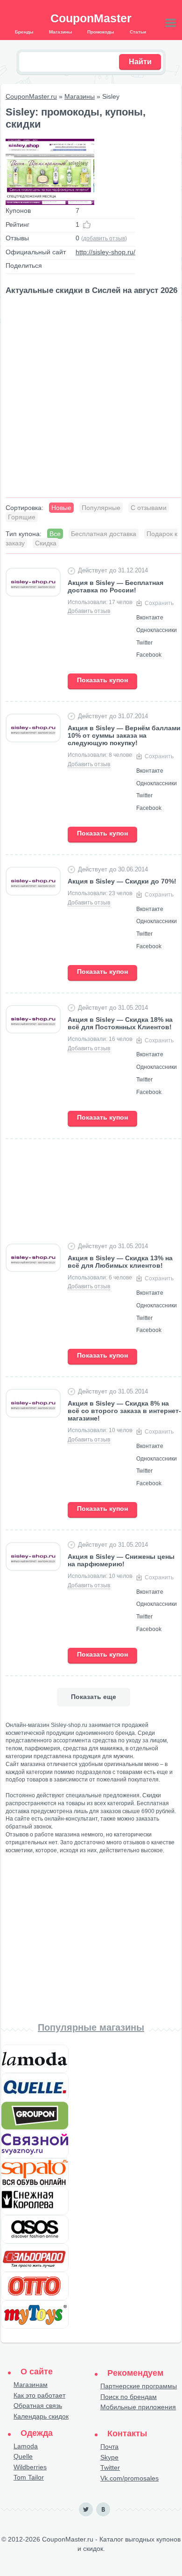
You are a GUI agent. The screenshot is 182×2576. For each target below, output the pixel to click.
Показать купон (102, 680)
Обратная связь (38, 2406)
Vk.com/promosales (129, 2478)
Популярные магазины (91, 2027)
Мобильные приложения (138, 2407)
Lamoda (26, 2446)
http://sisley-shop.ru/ (105, 252)
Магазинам (31, 2385)
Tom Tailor (29, 2477)
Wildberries (30, 2467)
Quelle (23, 2456)
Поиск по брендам (129, 2397)
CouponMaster (91, 18)
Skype (109, 2457)
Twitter (110, 2467)
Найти (140, 62)
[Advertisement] (91, 397)
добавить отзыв (104, 238)
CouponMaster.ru (31, 96)
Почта (109, 2447)
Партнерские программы (139, 2386)
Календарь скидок (41, 2416)
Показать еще (94, 1697)
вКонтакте (103, 2509)
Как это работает (39, 2395)
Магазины (80, 96)
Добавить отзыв (89, 611)
